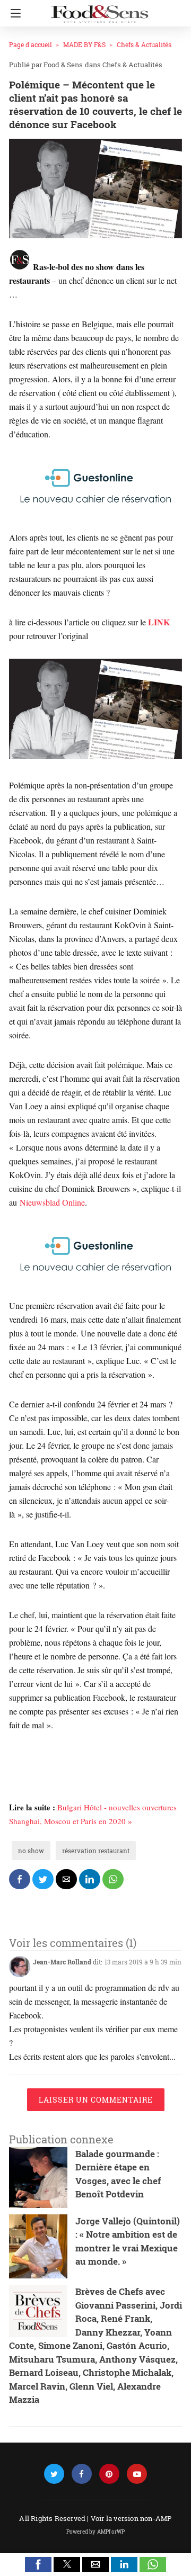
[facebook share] (20, 1879)
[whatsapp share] (113, 1879)
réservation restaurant (96, 1851)
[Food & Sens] (99, 10)
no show (31, 1851)
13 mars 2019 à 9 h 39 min (143, 1962)
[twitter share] (43, 1879)
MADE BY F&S (84, 44)
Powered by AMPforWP (96, 2532)
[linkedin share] (90, 1879)
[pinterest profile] (109, 2474)
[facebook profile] (82, 2474)
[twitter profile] (54, 2474)
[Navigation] (13, 13)
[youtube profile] (137, 2474)
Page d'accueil (31, 44)
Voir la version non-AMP (131, 2518)
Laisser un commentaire (96, 2100)
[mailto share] (66, 1879)
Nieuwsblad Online (52, 1202)
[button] (38, 2564)
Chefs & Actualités (144, 44)
